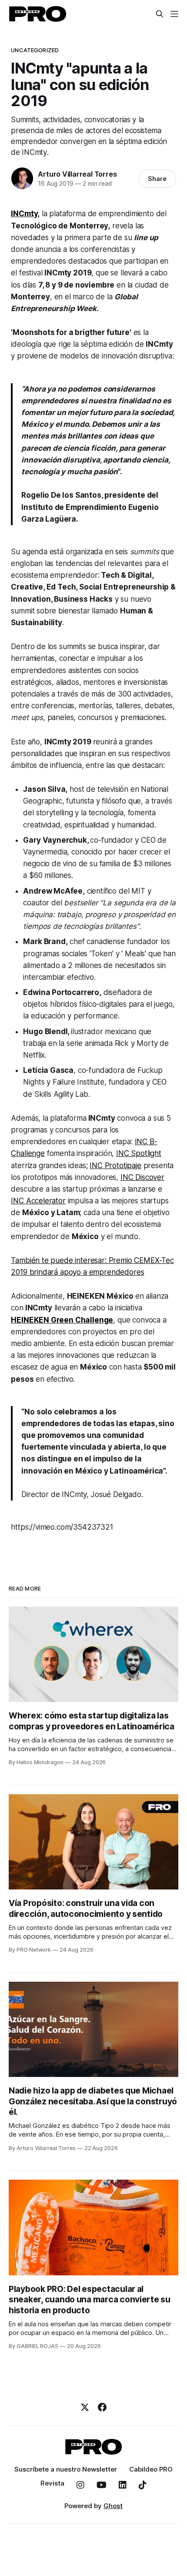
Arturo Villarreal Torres (77, 174)
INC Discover (142, 1177)
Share (157, 179)
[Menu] (174, 14)
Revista (52, 2483)
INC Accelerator (38, 1201)
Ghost (113, 2506)
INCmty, (25, 214)
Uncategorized (35, 50)
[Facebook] (102, 2407)
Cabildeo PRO (151, 2469)
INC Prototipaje (115, 1166)
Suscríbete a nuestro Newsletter (66, 2469)
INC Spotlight (139, 1153)
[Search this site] (160, 14)
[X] (85, 2407)
